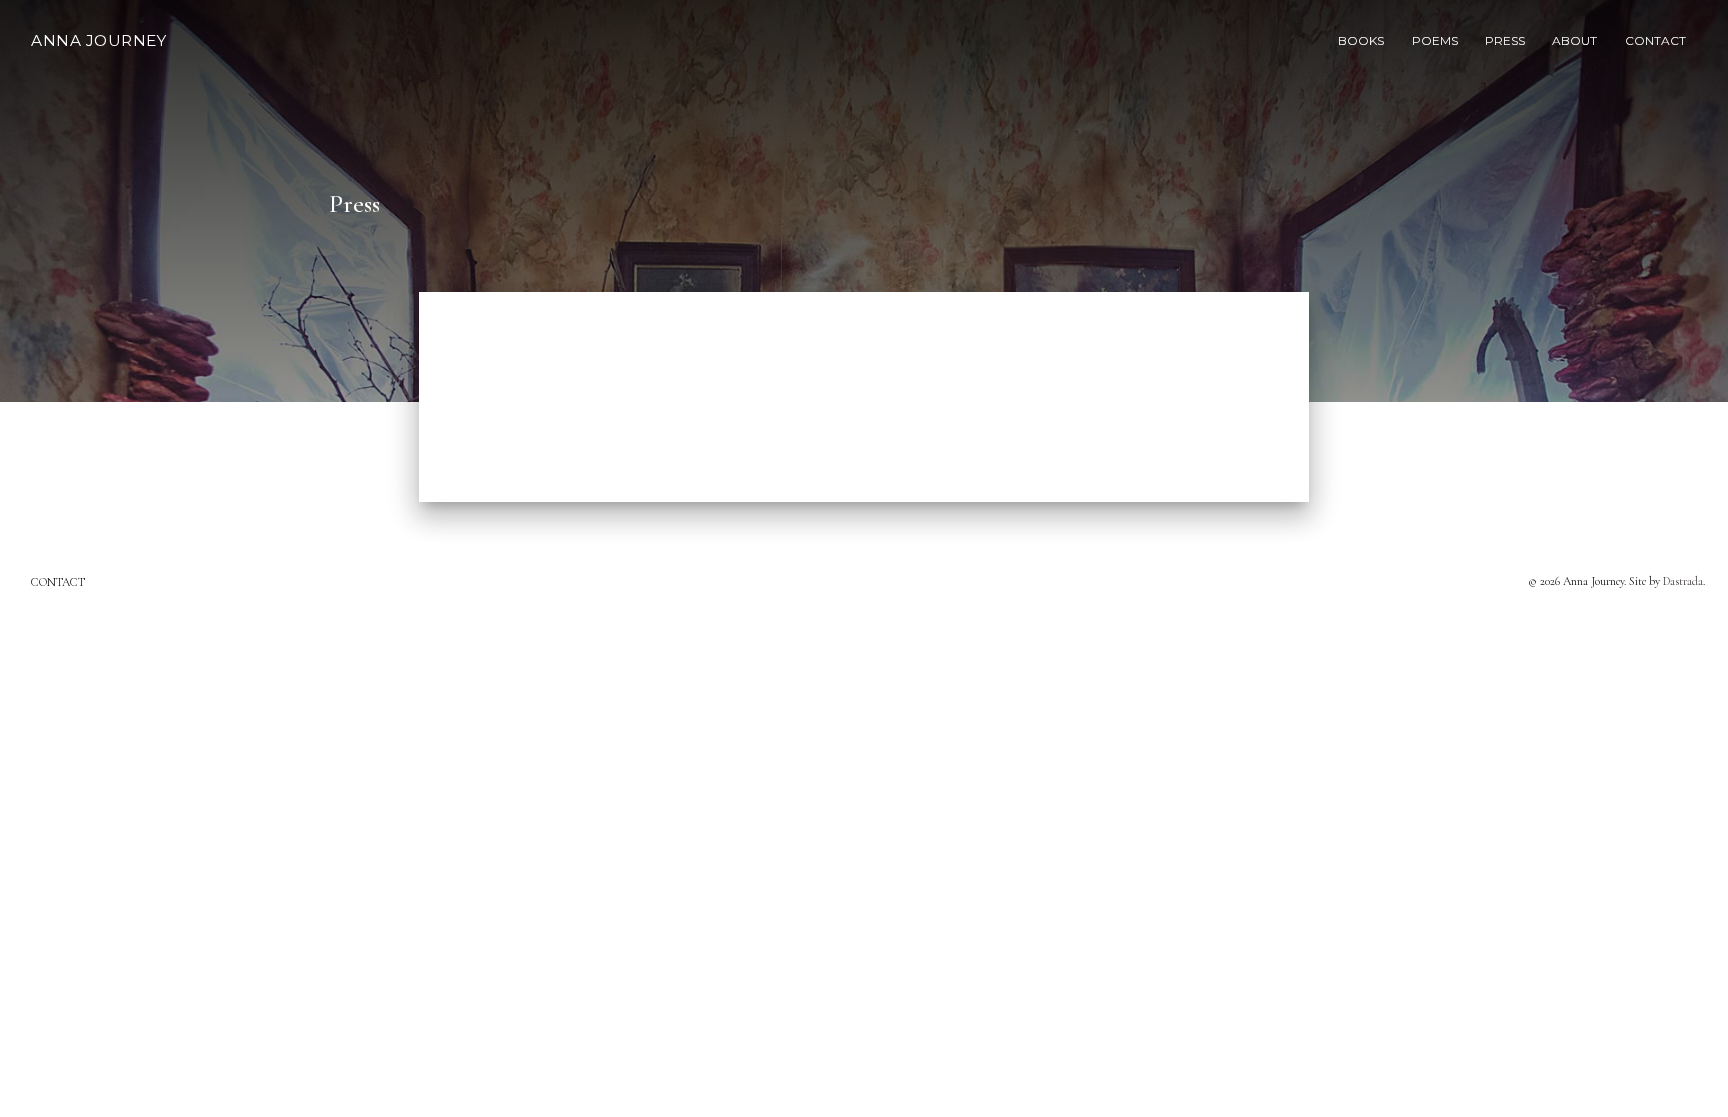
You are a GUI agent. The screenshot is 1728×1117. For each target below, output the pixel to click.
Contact (58, 582)
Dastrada (1683, 581)
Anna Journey (98, 40)
